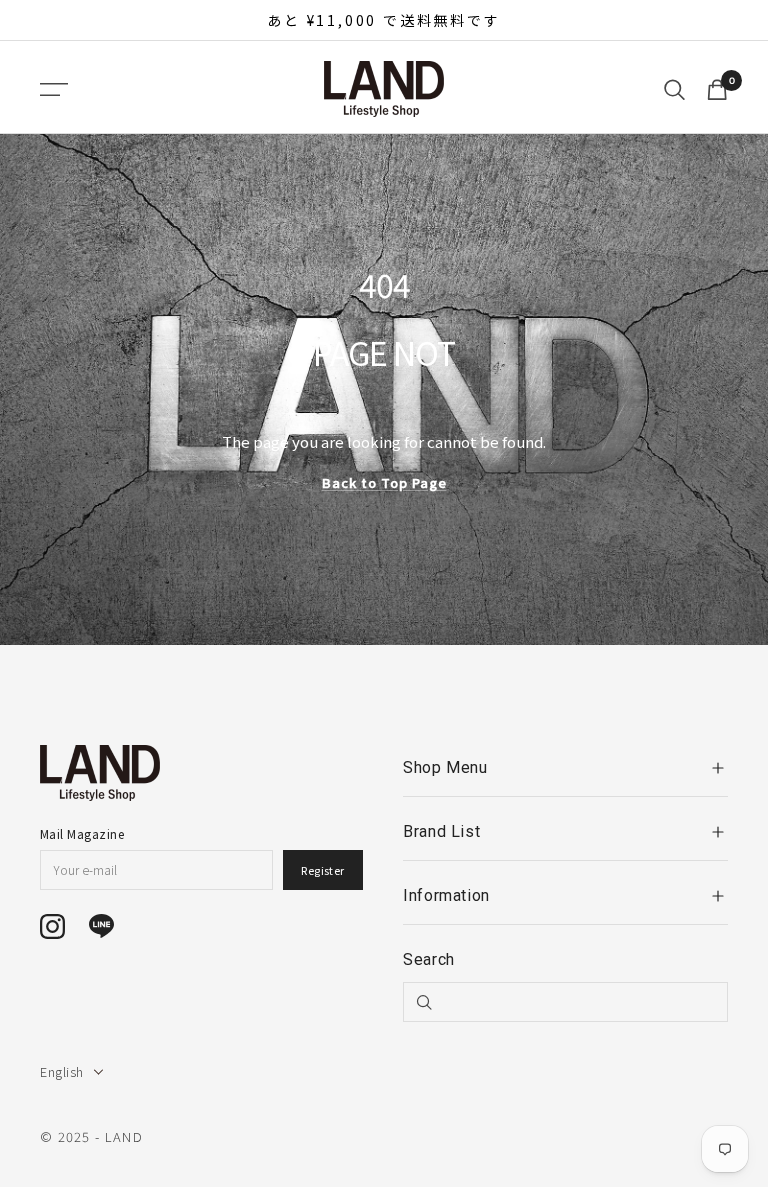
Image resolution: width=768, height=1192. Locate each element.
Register (323, 870)
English (62, 1071)
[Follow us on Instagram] (52, 926)
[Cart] (717, 89)
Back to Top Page (384, 482)
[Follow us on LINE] (101, 926)
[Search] (674, 89)
